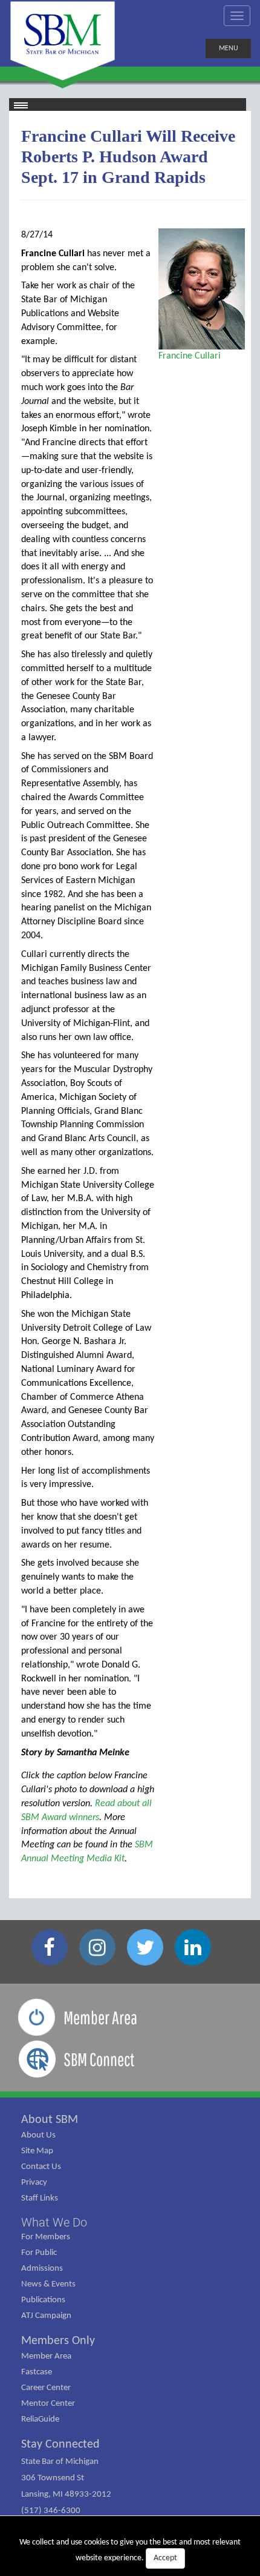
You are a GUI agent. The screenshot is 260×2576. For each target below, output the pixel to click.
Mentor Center (48, 2404)
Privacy (34, 2183)
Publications (43, 2300)
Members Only (58, 2341)
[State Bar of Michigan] (63, 41)
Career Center (46, 2388)
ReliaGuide (40, 2419)
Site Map (37, 2151)
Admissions (42, 2269)
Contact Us (41, 2167)
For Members (46, 2237)
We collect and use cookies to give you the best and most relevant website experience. (130, 2550)
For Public (39, 2253)
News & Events (48, 2284)
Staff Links (40, 2198)
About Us (38, 2135)
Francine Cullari (190, 356)
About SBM (50, 2120)
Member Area (46, 2356)
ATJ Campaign (46, 2316)
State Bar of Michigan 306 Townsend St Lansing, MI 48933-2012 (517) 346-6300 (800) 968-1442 (66, 2495)
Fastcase (37, 2372)
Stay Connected (60, 2445)
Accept (165, 2558)
